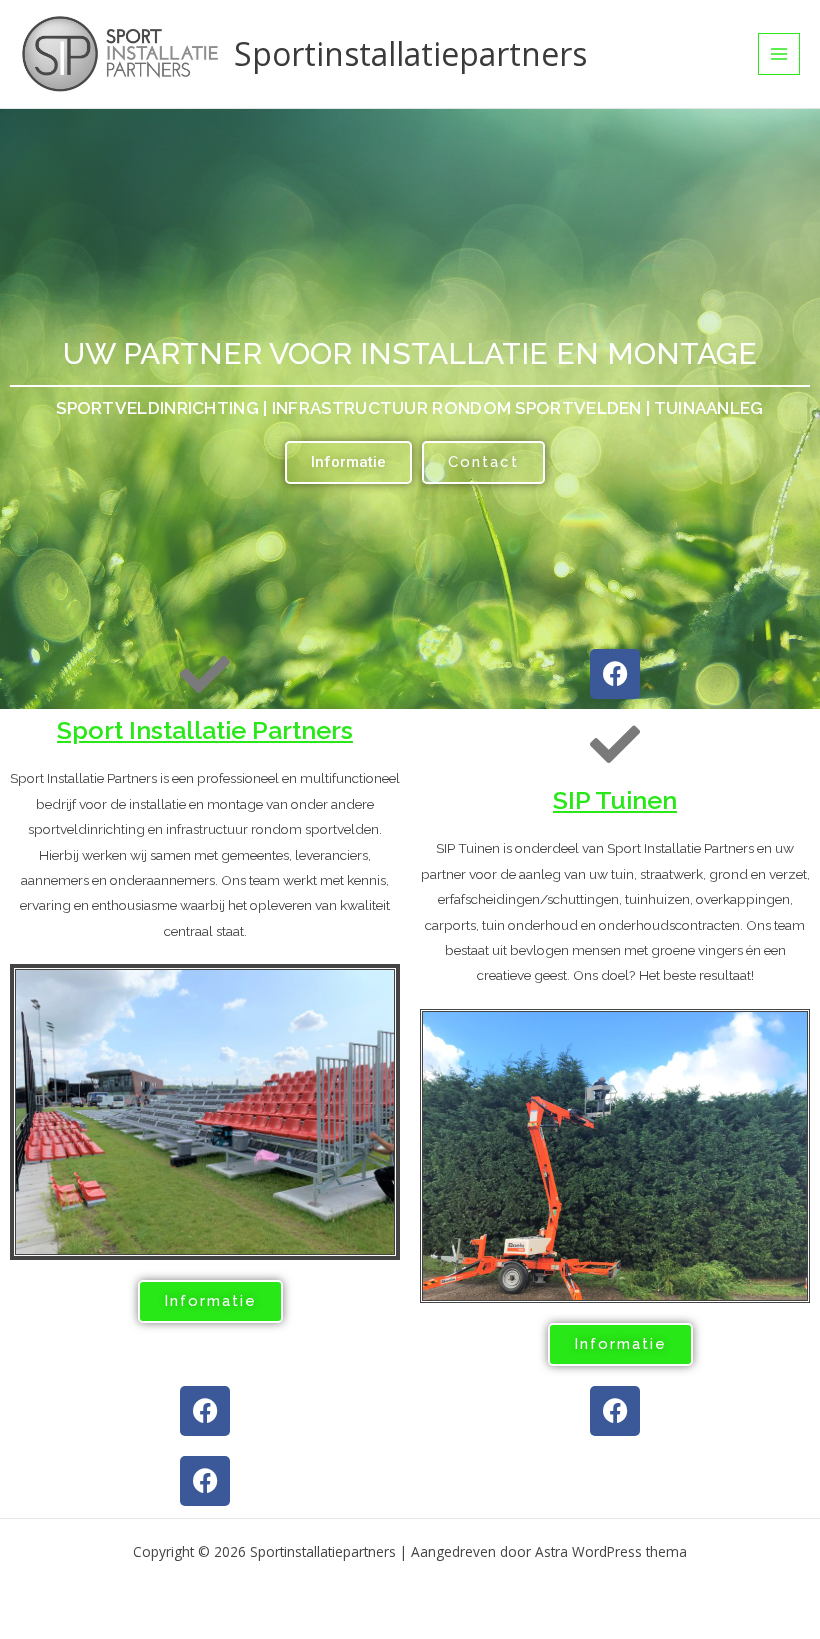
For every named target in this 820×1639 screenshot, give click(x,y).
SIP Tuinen (615, 800)
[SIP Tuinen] (615, 744)
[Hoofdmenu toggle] (779, 54)
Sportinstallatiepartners (410, 53)
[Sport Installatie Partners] (205, 674)
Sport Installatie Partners (205, 730)
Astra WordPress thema (611, 1551)
